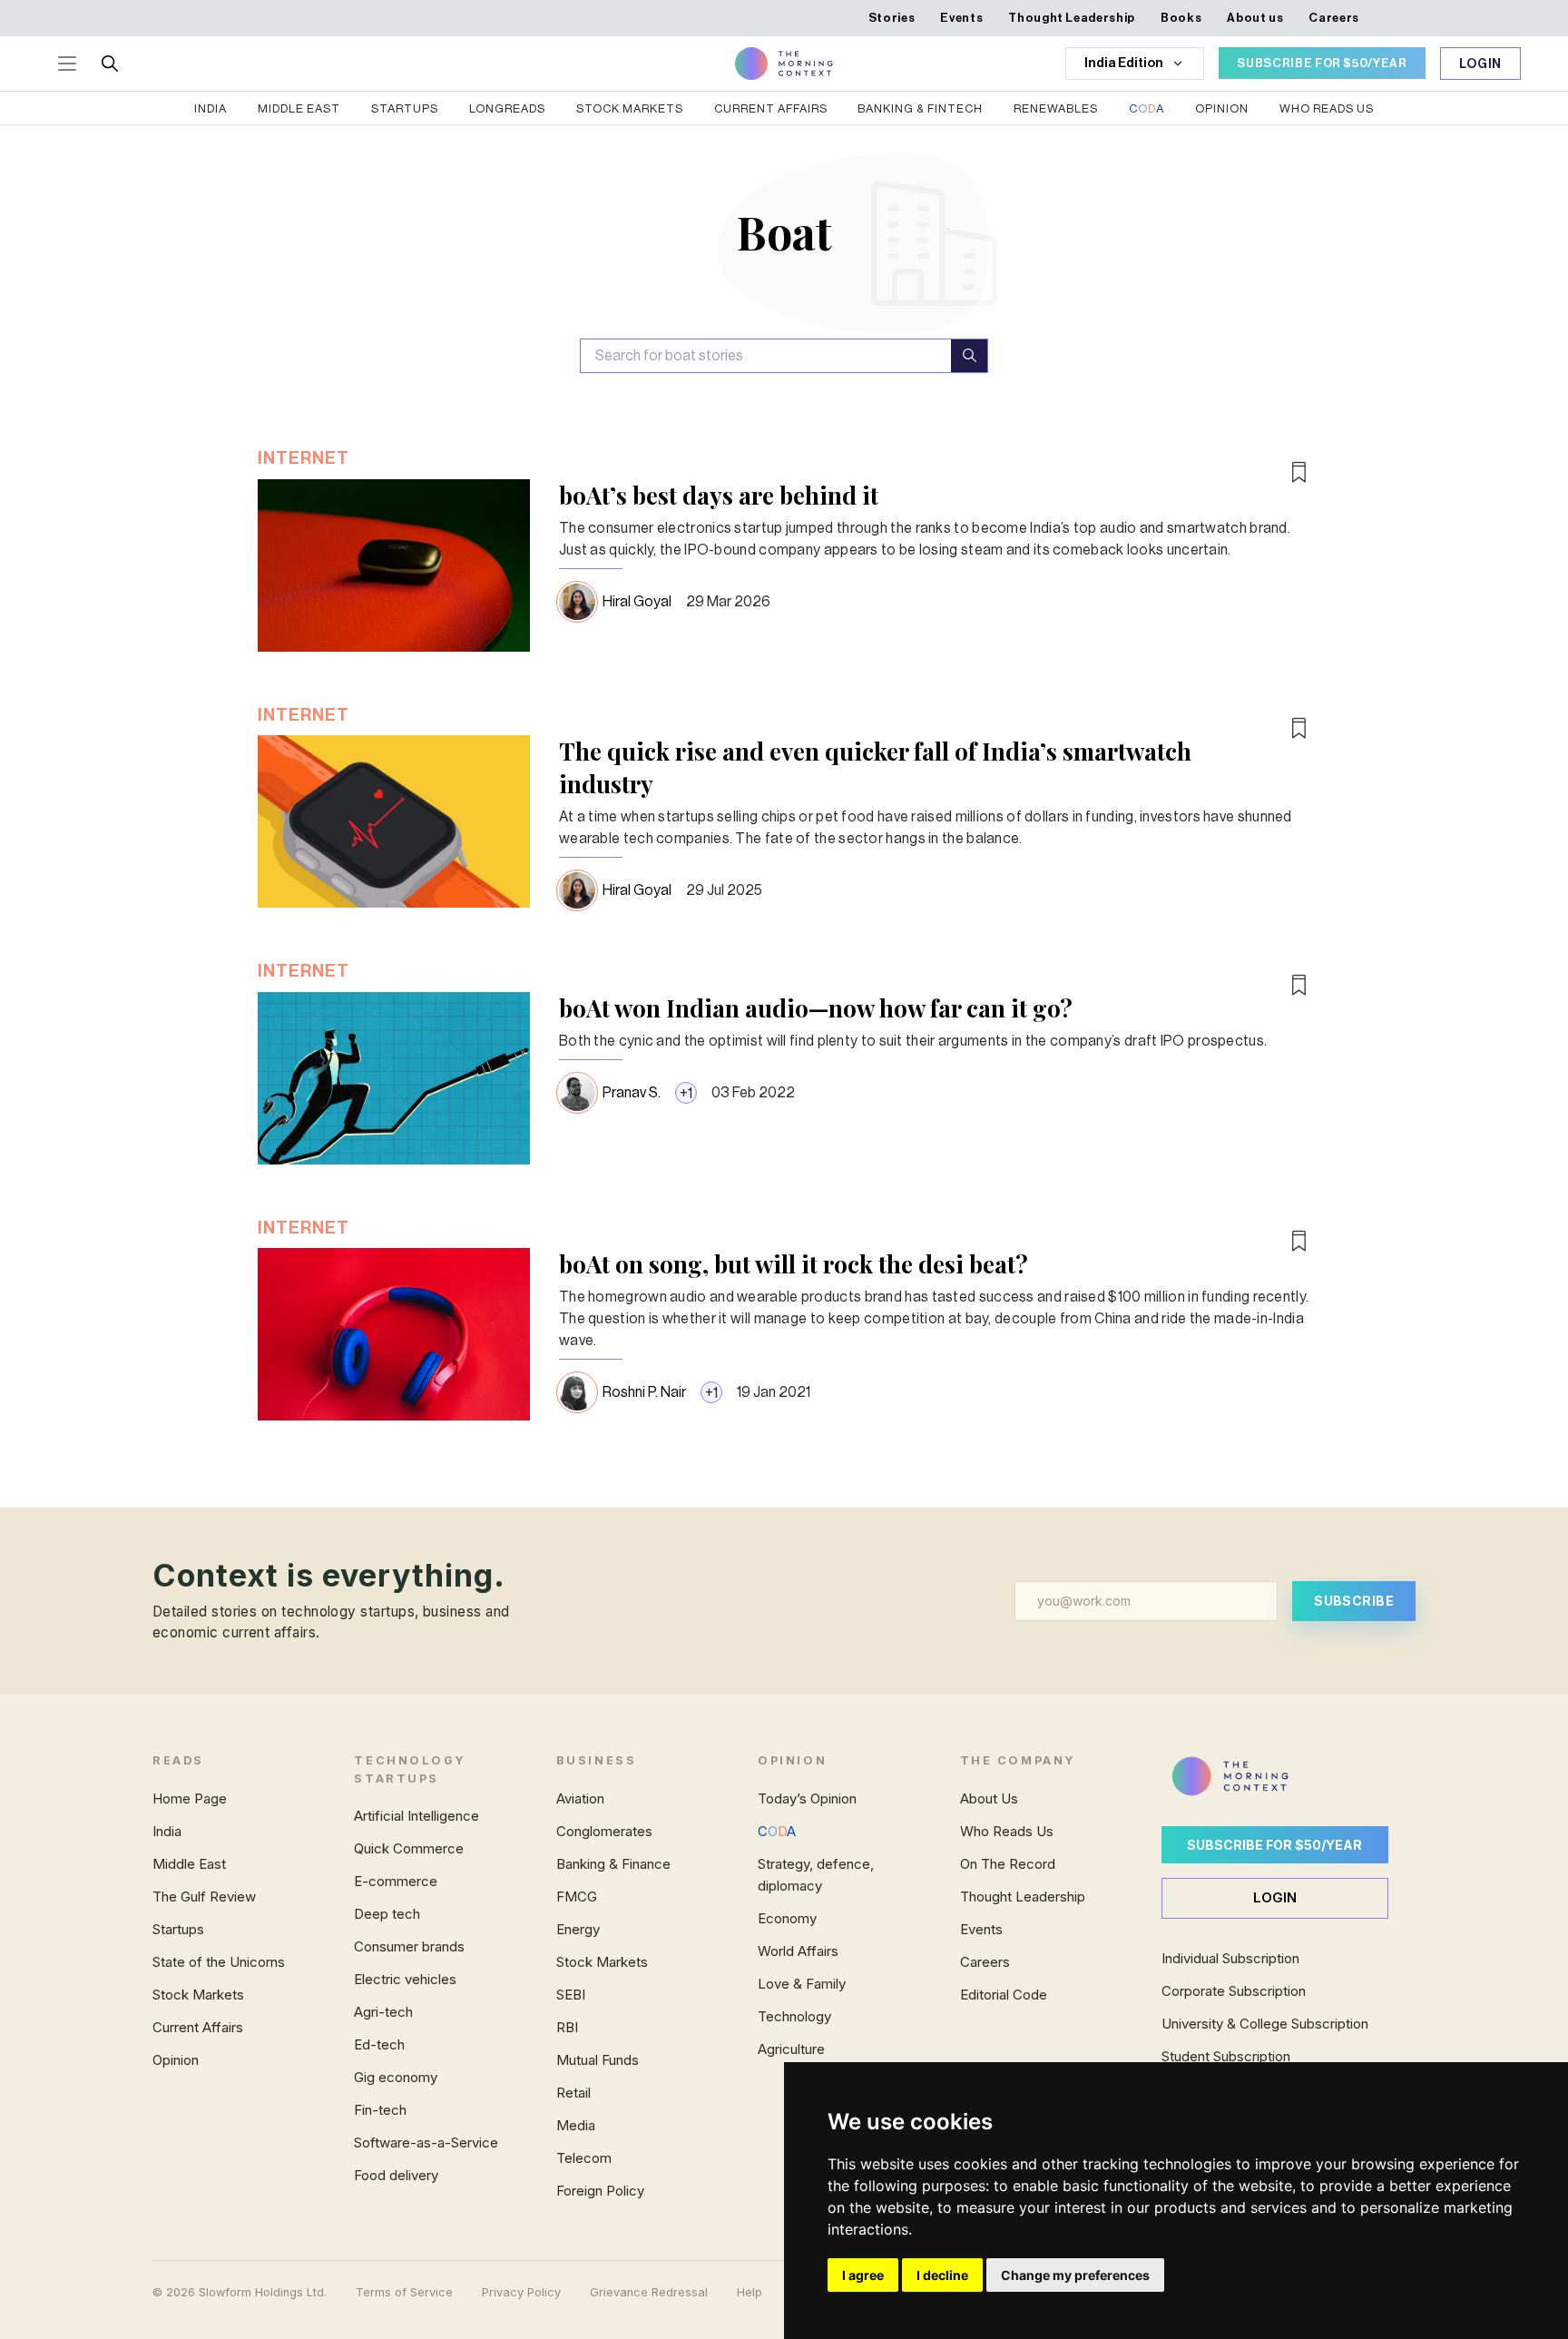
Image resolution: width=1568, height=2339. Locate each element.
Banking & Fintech (920, 108)
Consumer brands (409, 1946)
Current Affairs (771, 108)
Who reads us (1327, 108)
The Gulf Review (204, 1897)
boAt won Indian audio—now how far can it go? (816, 1008)
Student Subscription (1226, 2056)
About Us (989, 1798)
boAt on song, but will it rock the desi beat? (794, 1264)
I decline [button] (942, 2275)
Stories (892, 18)
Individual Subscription (1230, 1958)
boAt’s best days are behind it (719, 495)
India (211, 108)
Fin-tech (380, 2110)
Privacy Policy (521, 2292)
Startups (405, 108)
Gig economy (396, 2077)
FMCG (577, 1897)
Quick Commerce (409, 1848)
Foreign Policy (600, 2191)
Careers (1334, 18)
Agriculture (791, 2049)
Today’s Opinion (807, 1798)
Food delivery (396, 2175)
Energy (578, 1929)
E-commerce (396, 1881)
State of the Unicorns (219, 1962)
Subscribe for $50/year (1274, 1845)
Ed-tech (379, 2044)
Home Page (190, 1798)
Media (576, 2125)
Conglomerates (604, 1831)
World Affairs (798, 1951)
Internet (304, 458)
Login (1481, 64)
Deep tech (387, 1914)
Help (750, 2292)
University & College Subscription (1265, 2024)
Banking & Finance (613, 1864)
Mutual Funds (598, 2060)
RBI (567, 2027)
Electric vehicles (405, 1979)
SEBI (571, 1995)
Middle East (299, 108)
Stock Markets (630, 108)
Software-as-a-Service (426, 2142)
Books (1181, 18)
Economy (787, 1918)
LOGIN (1275, 1897)
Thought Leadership (1072, 18)
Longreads (507, 108)
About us (1255, 18)
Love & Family (802, 1984)
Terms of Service (404, 2292)
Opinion (1222, 108)
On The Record (1008, 1864)
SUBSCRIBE (1354, 1601)
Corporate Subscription (1234, 1991)
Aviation (580, 1798)
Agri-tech (383, 2012)
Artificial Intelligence (416, 1816)
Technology (794, 2016)
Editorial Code (1004, 1995)
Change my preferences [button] (1075, 2275)
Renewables (1056, 108)
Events (961, 18)
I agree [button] (863, 2275)
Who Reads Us (1007, 1831)
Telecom (584, 2158)
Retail (573, 2093)
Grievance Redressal (649, 2292)
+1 (686, 1094)
